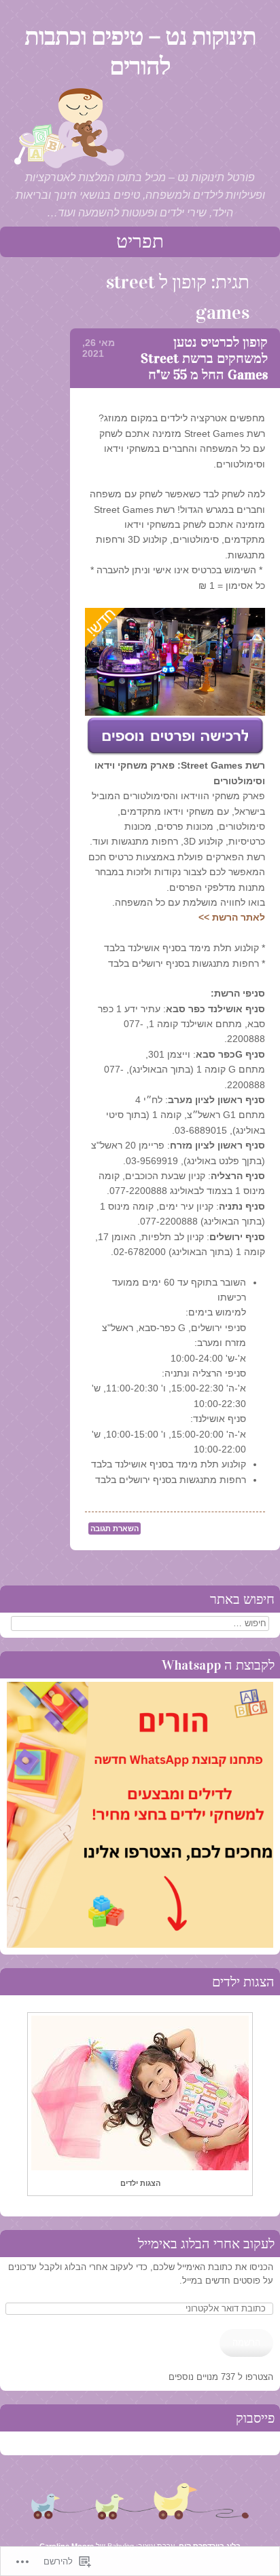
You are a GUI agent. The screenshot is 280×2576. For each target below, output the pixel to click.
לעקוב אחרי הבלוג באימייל (206, 2244)
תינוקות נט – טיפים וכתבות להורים (140, 52)
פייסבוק (255, 2418)
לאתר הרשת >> (232, 917)
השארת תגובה (115, 1529)
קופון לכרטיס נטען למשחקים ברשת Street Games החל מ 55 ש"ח (204, 358)
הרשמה (246, 2343)
